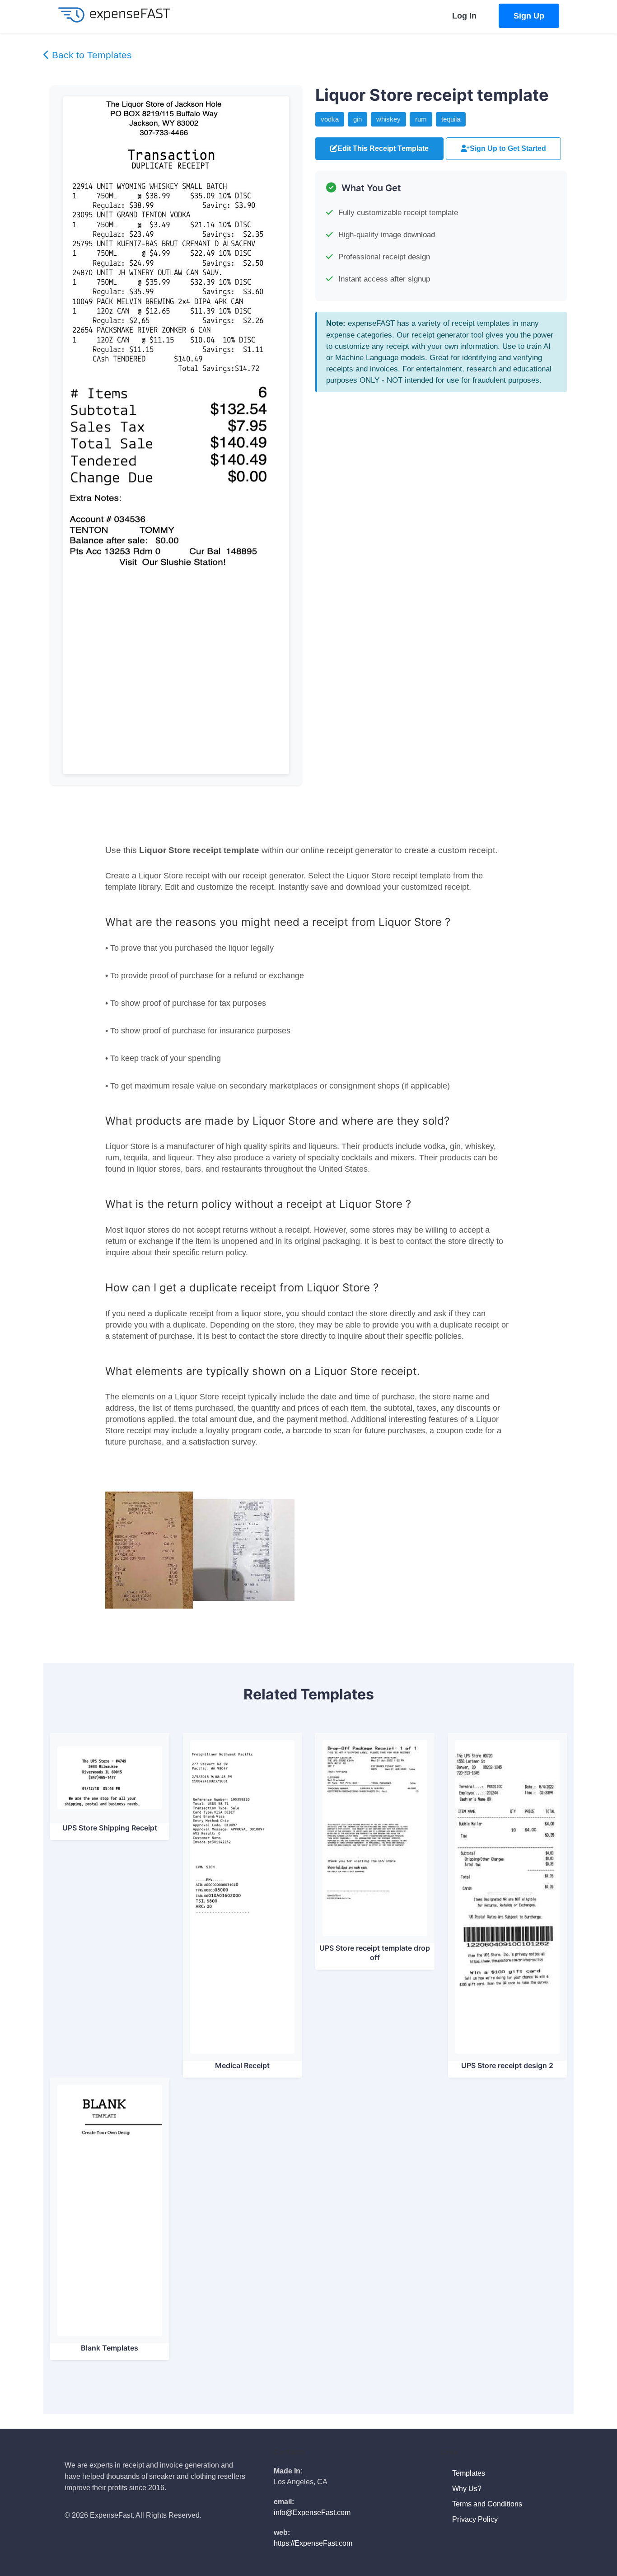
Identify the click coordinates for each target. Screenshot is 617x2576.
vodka (330, 119)
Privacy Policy (476, 2519)
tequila (451, 119)
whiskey (388, 119)
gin (358, 119)
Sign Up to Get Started (508, 148)
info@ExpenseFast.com (312, 2513)
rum (421, 119)
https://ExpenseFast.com (313, 2543)
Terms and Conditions (488, 2504)
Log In (464, 16)
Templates (470, 2473)
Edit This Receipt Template (383, 148)
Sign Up (529, 16)
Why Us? (468, 2489)
